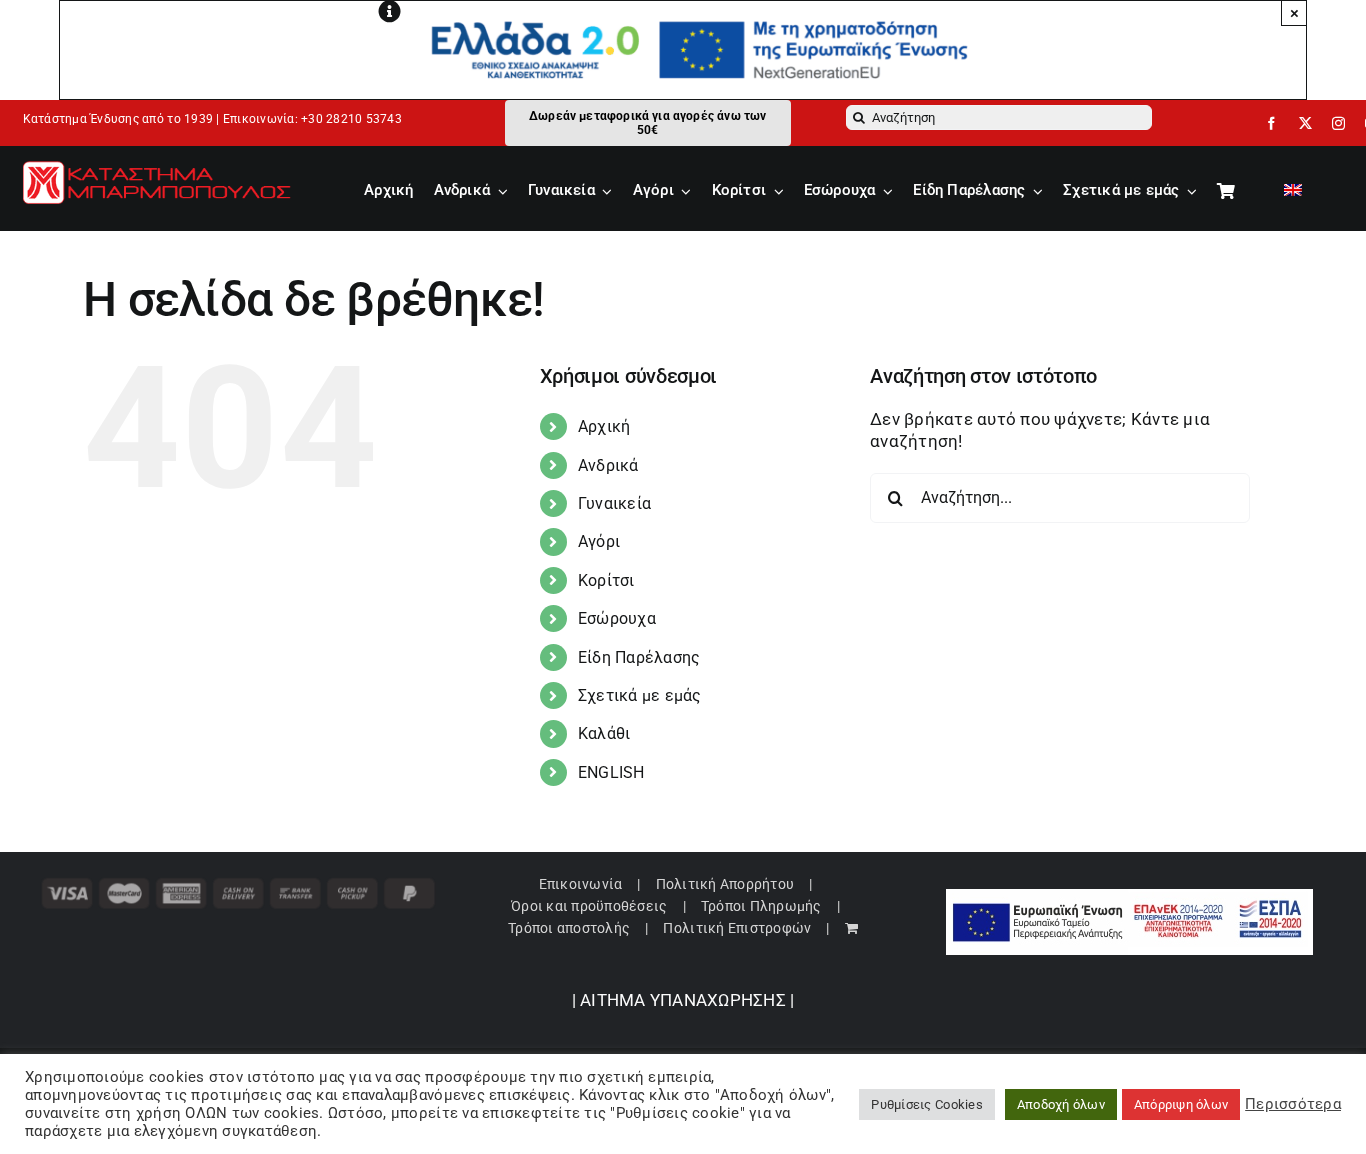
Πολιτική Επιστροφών (737, 928)
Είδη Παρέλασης (639, 657)
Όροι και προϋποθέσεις (589, 906)
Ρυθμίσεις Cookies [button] (926, 1104)
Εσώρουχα (617, 618)
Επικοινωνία (581, 884)
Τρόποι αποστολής (569, 928)
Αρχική (604, 426)
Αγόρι (599, 541)
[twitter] (1305, 123)
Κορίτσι (606, 580)
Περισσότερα (1293, 1104)
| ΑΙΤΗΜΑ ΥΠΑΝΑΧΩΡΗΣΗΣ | (683, 1000)
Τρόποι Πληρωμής (761, 906)
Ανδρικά (608, 465)
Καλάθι (604, 733)
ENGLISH (611, 772)
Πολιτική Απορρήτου (725, 884)
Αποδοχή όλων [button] (1061, 1104)
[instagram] (1338, 123)
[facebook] (1271, 123)
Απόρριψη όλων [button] (1181, 1104)
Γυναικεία (614, 503)
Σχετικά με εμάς (640, 695)
